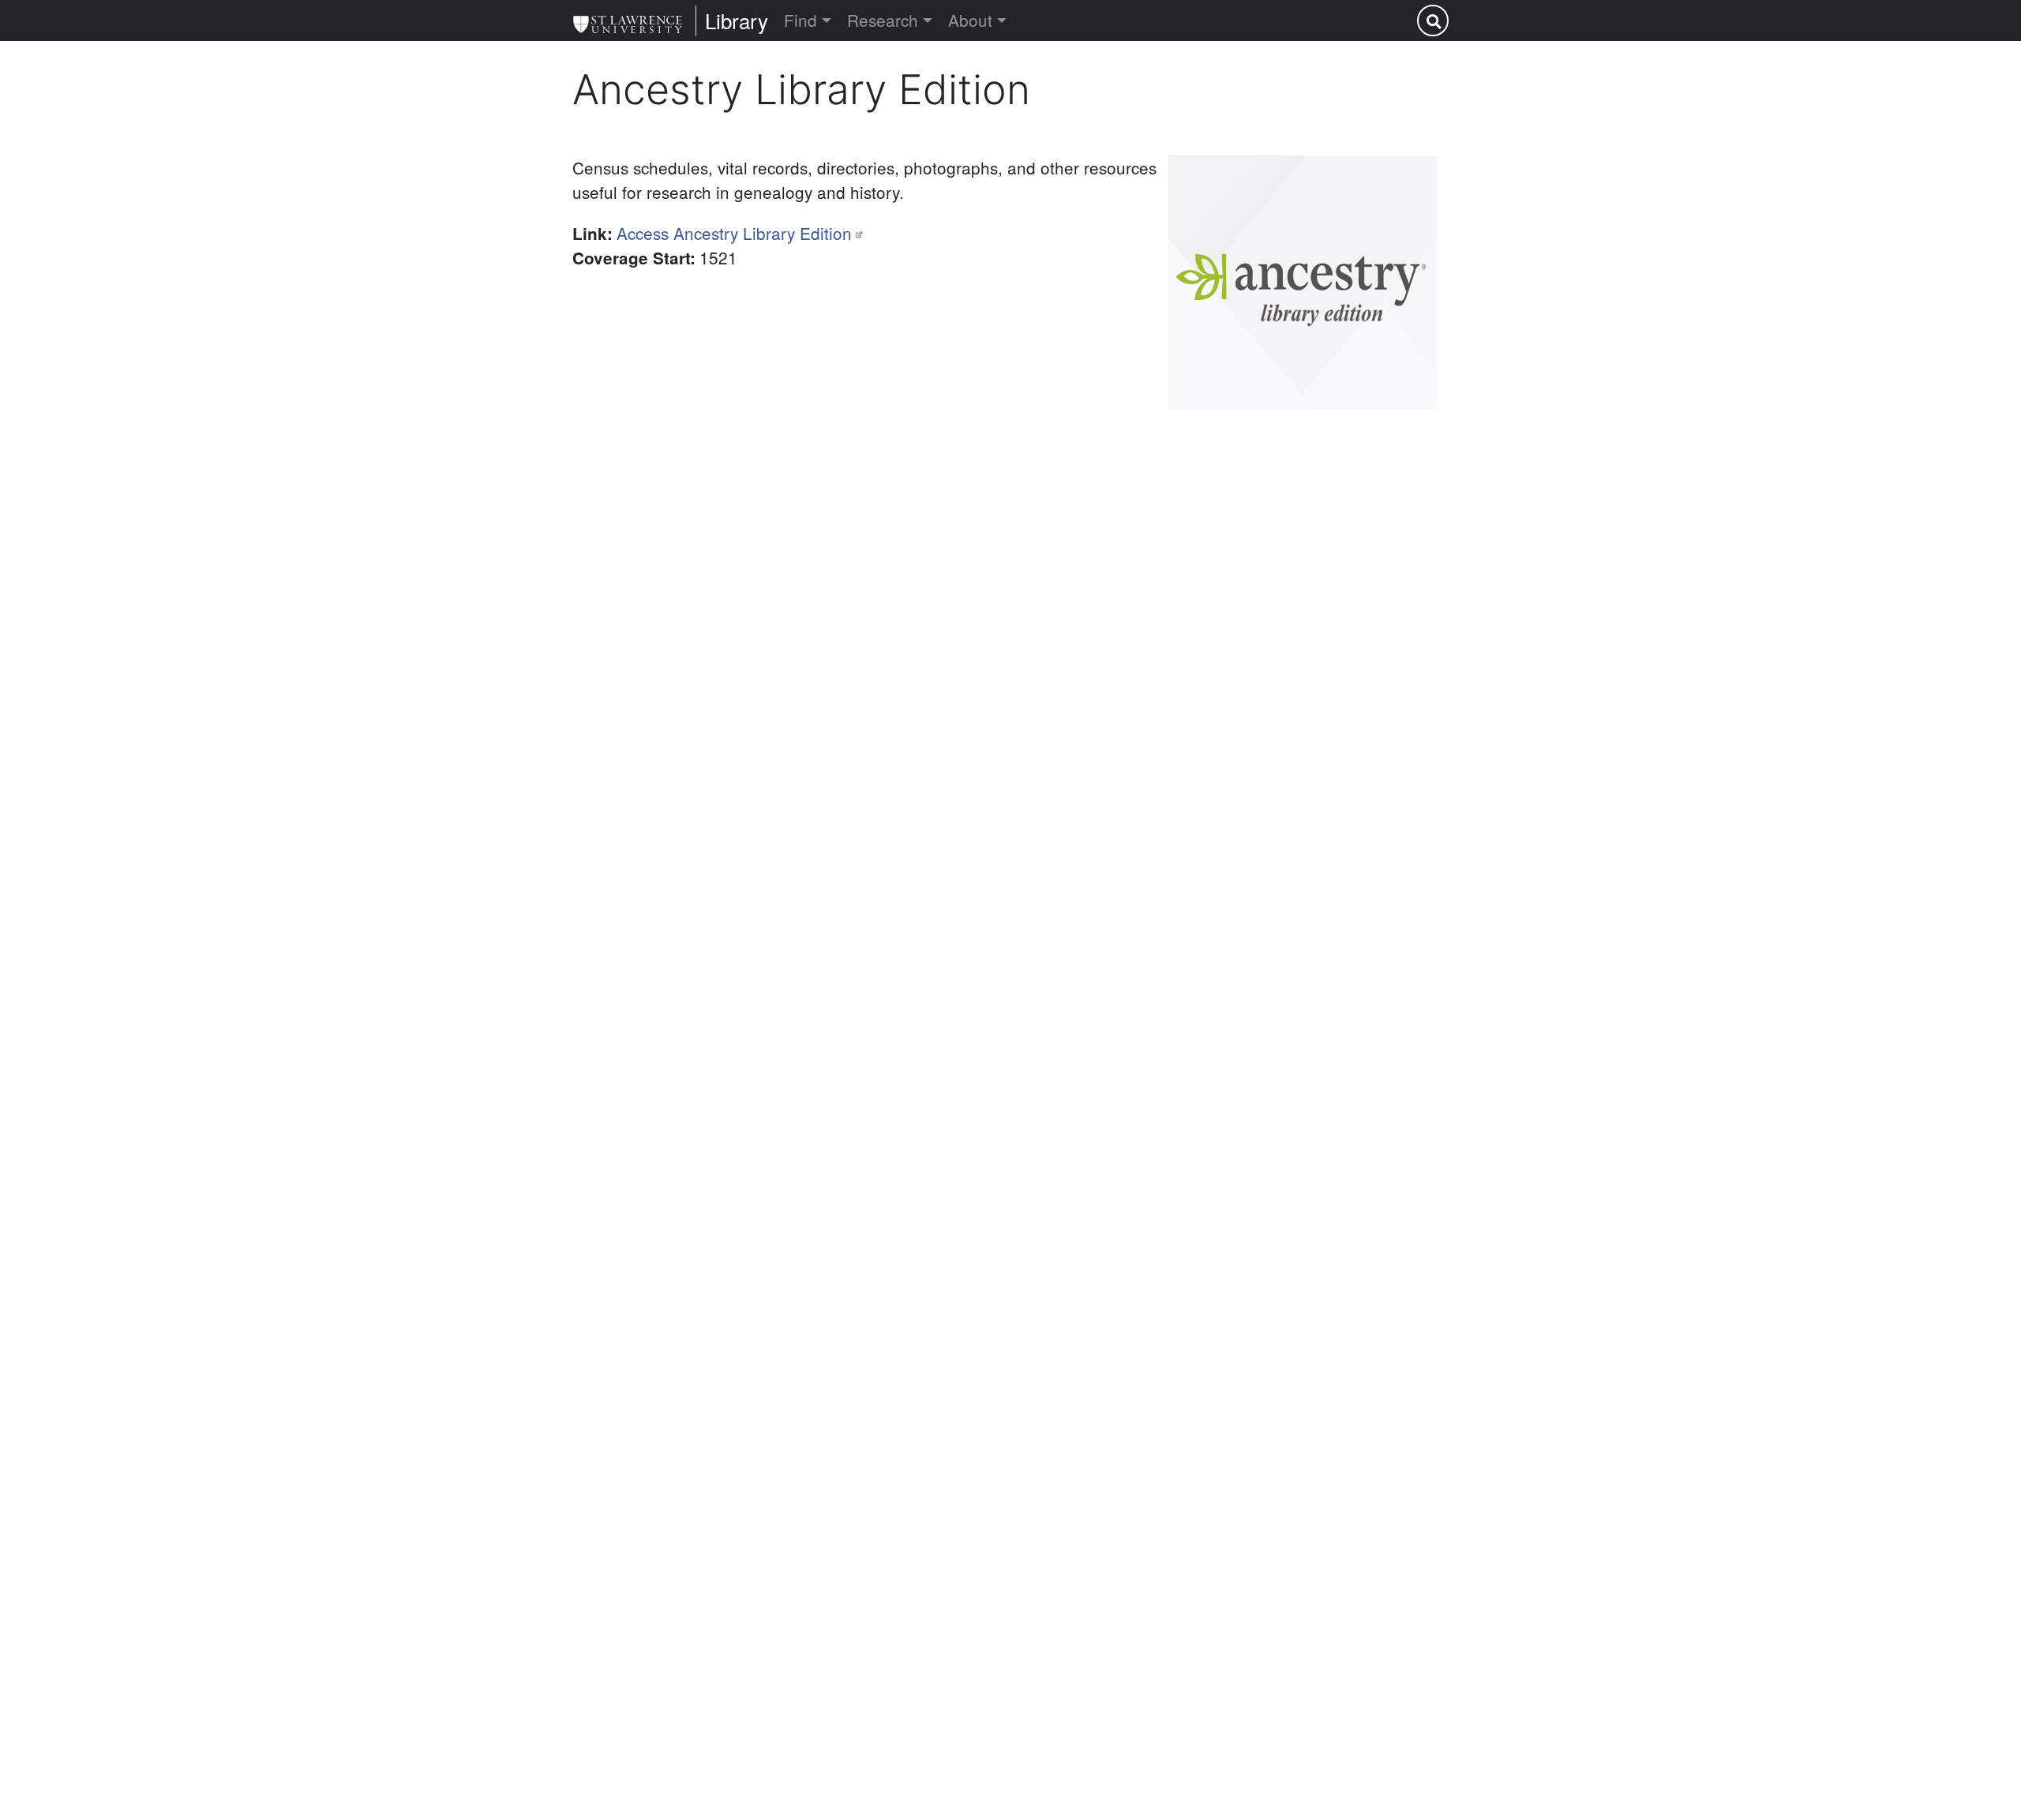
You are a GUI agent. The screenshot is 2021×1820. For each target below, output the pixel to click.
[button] (1303, 283)
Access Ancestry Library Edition (734, 233)
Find (801, 20)
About (970, 20)
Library (737, 20)
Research (883, 20)
